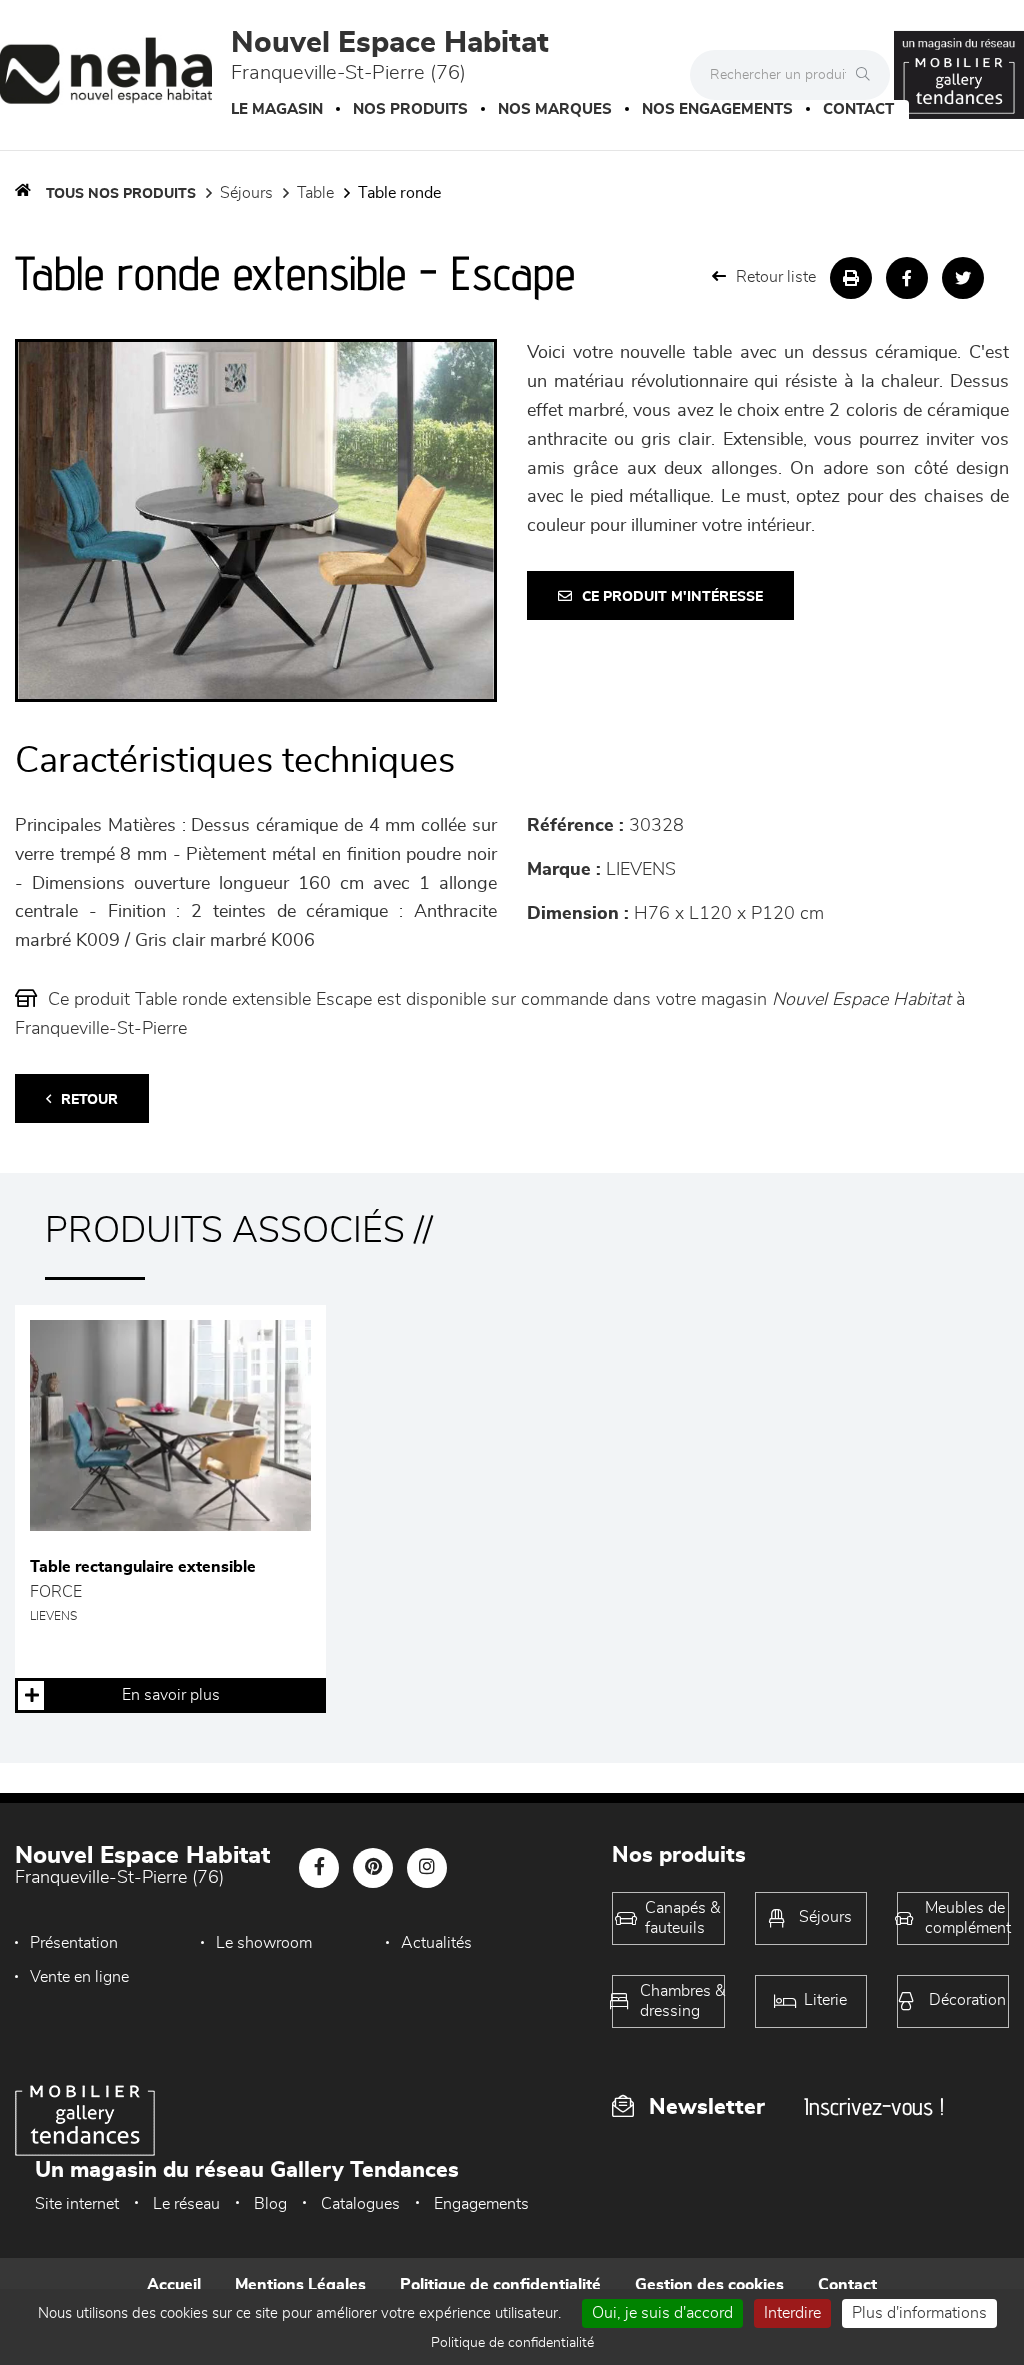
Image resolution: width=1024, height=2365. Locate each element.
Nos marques (555, 109)
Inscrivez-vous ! (874, 2106)
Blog (270, 2204)
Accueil (174, 2285)
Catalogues (360, 2204)
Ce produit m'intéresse (672, 597)
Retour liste (776, 277)
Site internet (77, 2204)
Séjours (246, 193)
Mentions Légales (300, 2285)
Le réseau (186, 2204)
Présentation (74, 1943)
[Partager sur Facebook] (907, 278)
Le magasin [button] (277, 109)
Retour (89, 1100)
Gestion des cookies (709, 2285)
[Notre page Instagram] (427, 1868)
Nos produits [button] (410, 109)
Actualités (436, 1943)
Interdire (792, 2313)
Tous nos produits (121, 194)
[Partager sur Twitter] (963, 278)
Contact (858, 109)
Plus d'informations (919, 2313)
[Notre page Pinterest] (373, 1868)
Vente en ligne (79, 1977)
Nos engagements (717, 109)
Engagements (481, 2204)
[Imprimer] (851, 278)
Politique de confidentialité (500, 2285)
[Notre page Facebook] (319, 1868)
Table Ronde (399, 193)
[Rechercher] (868, 75)
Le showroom (264, 1943)
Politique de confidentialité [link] (512, 2343)
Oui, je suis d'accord (662, 2313)
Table (315, 193)
